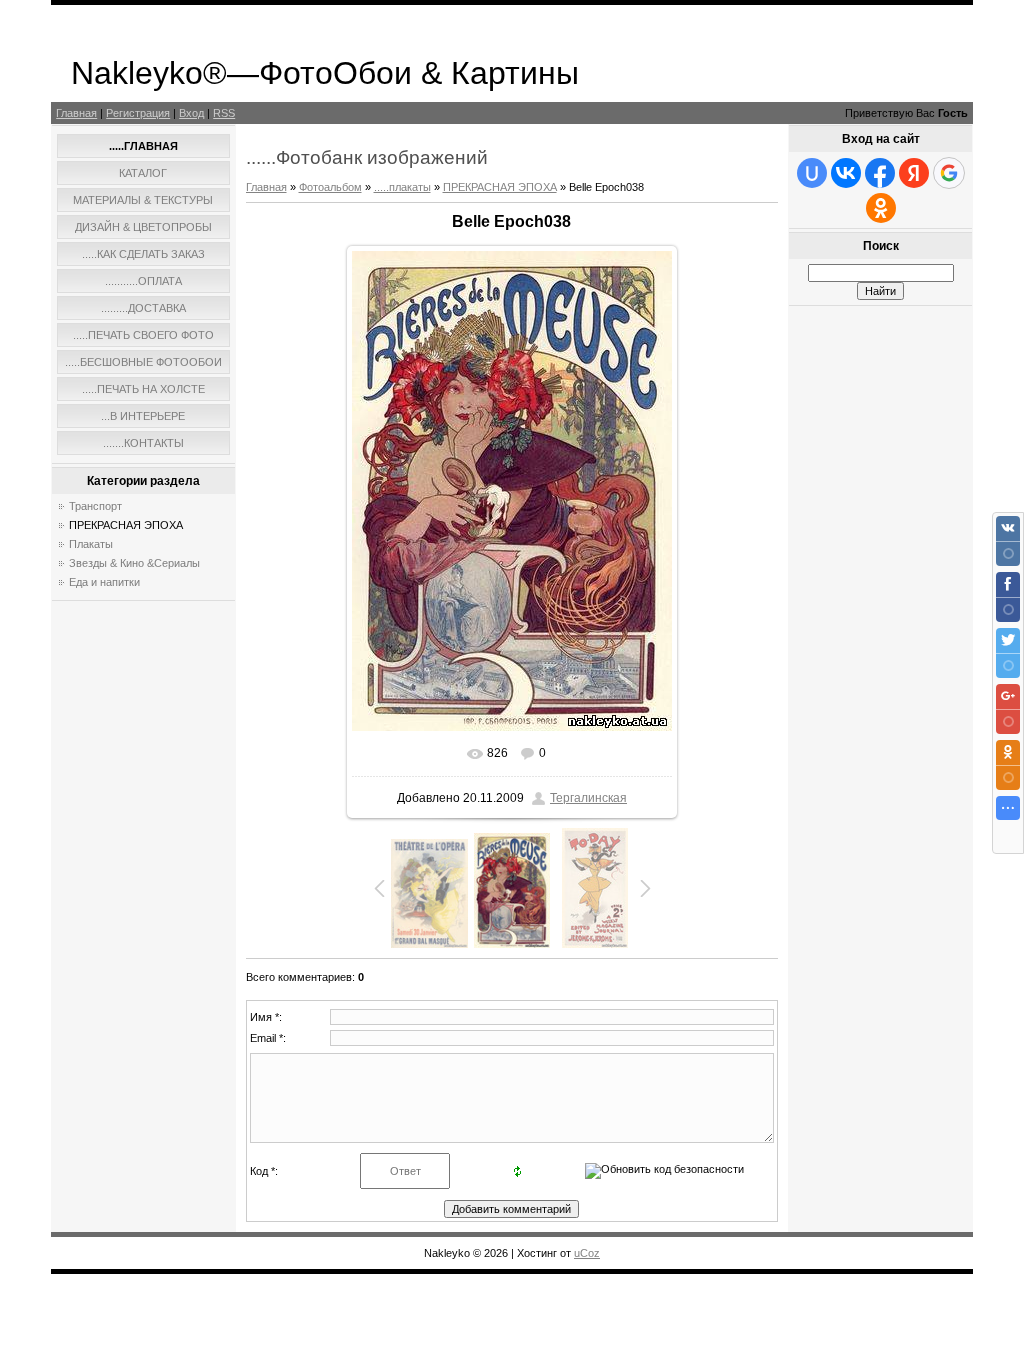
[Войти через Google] (949, 173)
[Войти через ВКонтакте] (846, 173)
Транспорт (95, 506)
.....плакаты (402, 187)
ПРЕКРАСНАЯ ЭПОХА (126, 525)
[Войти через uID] (812, 173)
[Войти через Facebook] (880, 173)
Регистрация (138, 113)
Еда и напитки (104, 582)
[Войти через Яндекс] (914, 173)
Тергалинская (588, 798)
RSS (224, 113)
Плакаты (91, 544)
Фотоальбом (330, 187)
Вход (191, 113)
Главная (76, 113)
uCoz (587, 1253)
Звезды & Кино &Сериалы (134, 563)
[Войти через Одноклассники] (881, 208)
